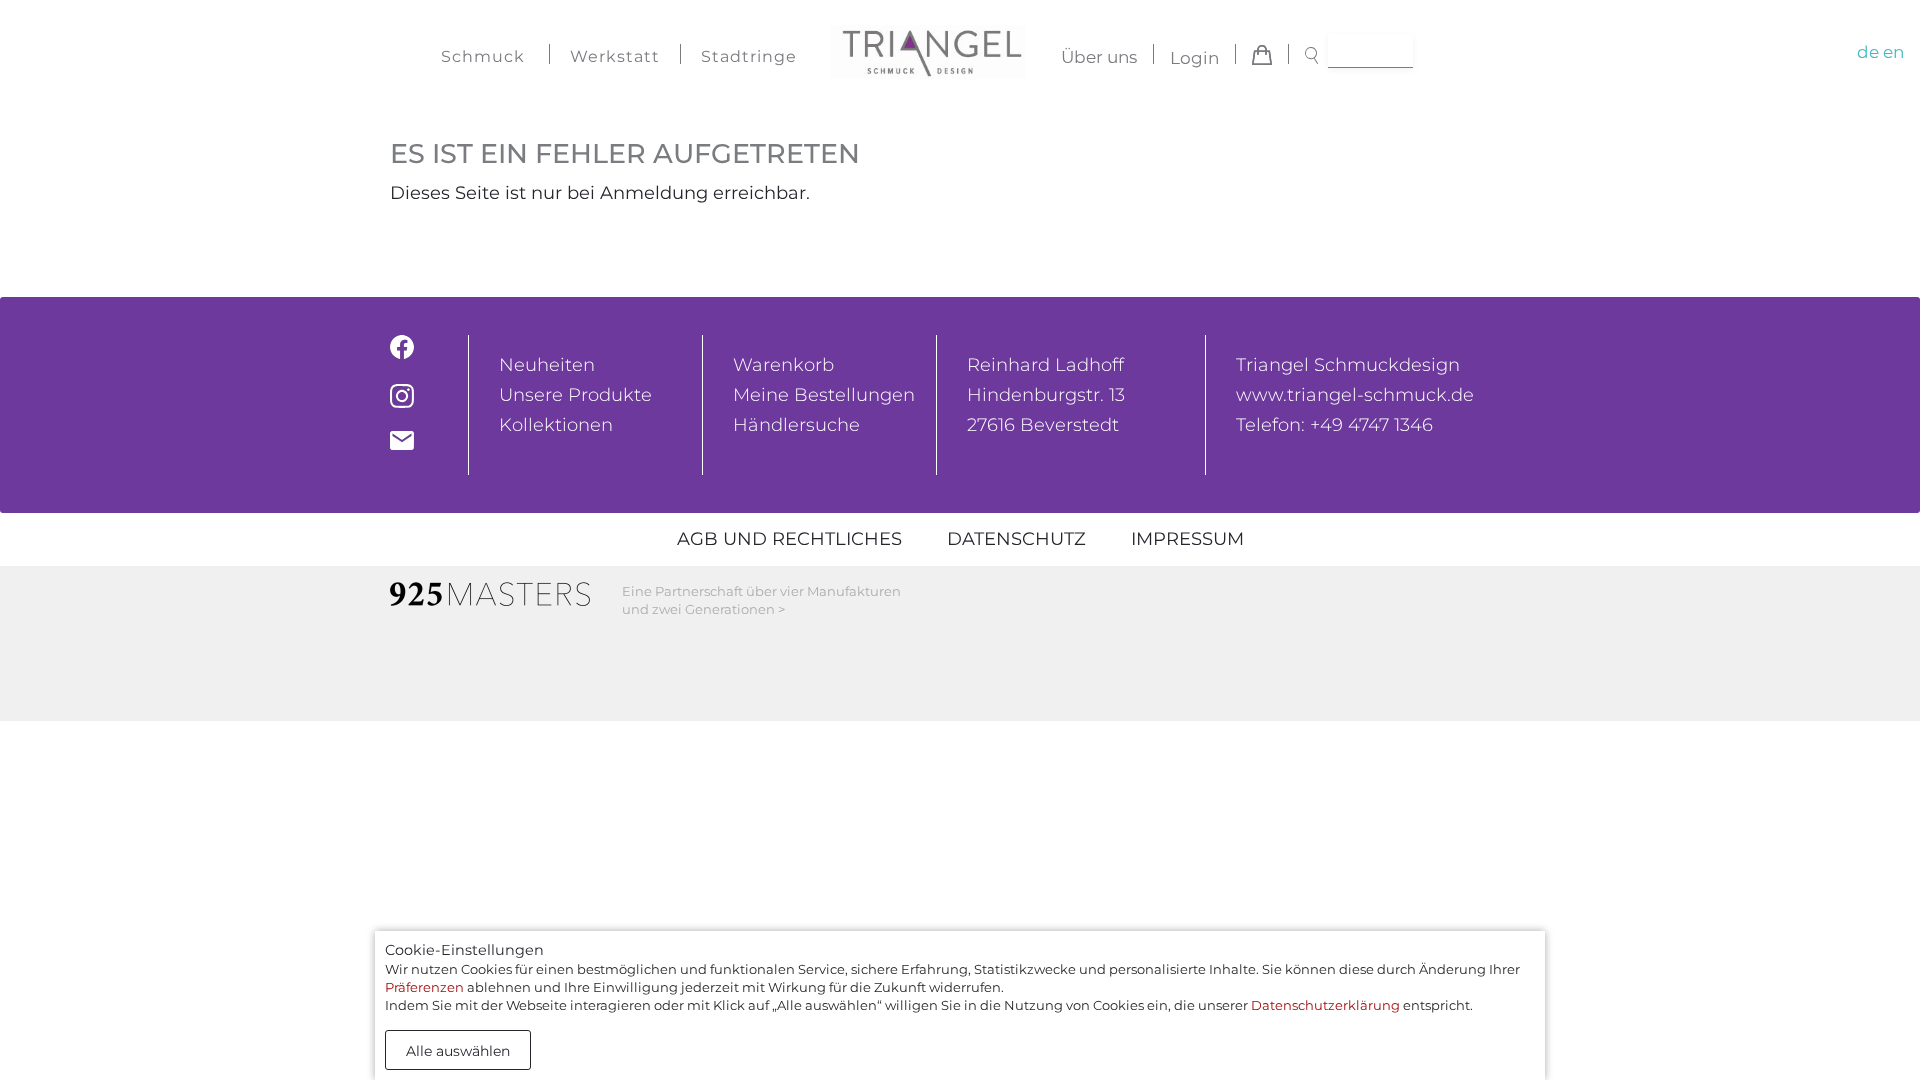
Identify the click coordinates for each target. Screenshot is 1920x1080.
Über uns (1099, 58)
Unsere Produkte (575, 395)
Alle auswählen (458, 1051)
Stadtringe (749, 56)
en (1893, 52)
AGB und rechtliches (789, 539)
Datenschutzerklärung (1325, 1005)
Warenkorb (783, 365)
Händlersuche (796, 425)
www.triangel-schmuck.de (1355, 395)
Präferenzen (424, 987)
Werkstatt (615, 56)
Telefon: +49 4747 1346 (1334, 425)
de (1868, 52)
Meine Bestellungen (824, 395)
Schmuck (483, 56)
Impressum (1187, 539)
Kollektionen (556, 425)
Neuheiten (547, 365)
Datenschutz (1016, 539)
